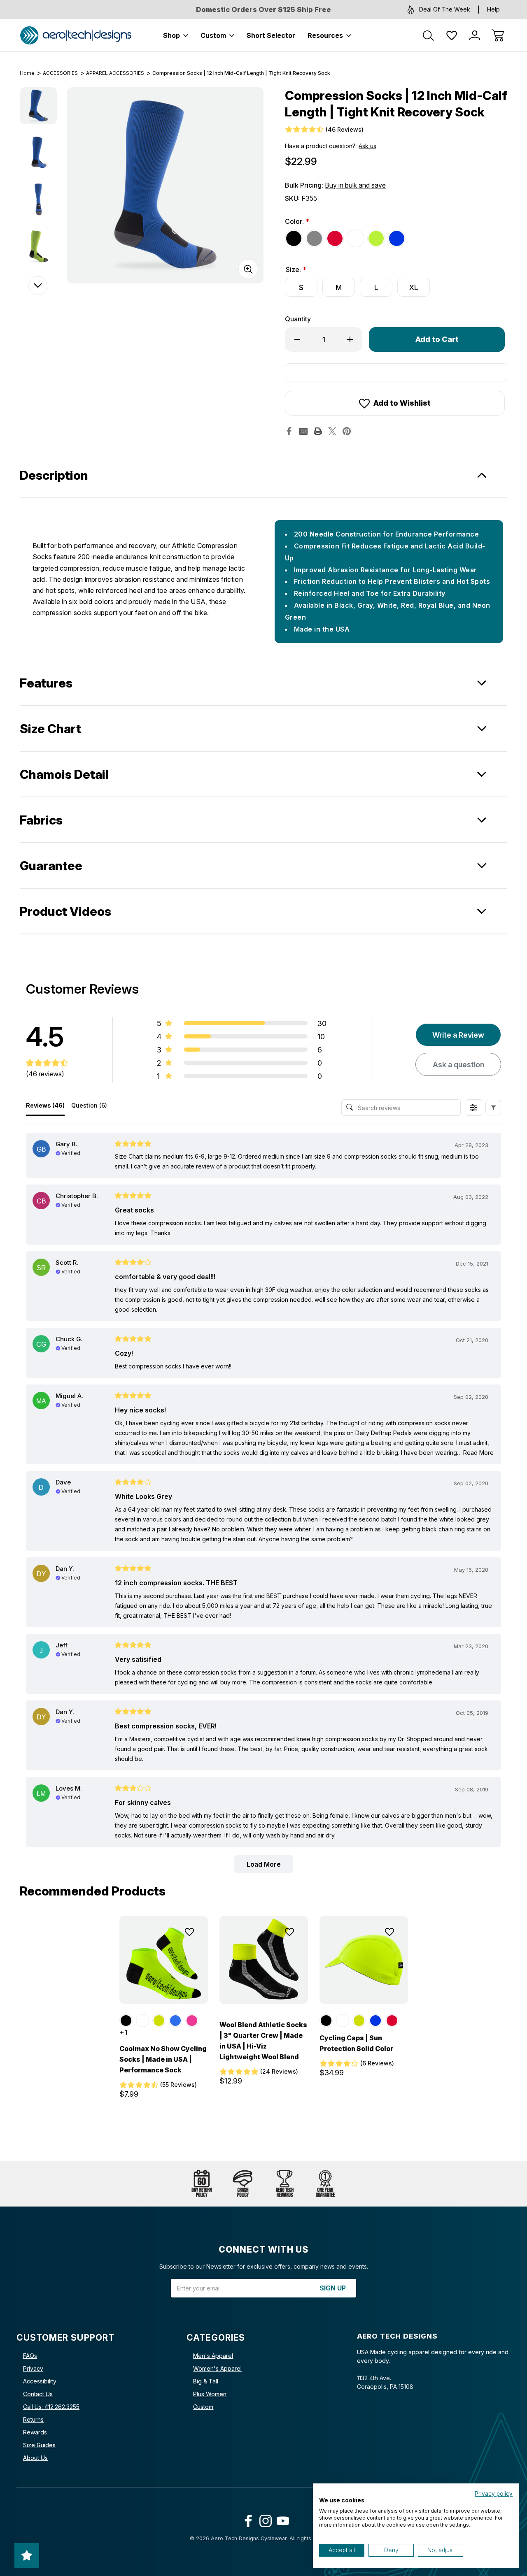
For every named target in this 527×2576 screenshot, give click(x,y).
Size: (296, 269)
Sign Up (333, 2288)
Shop (171, 35)
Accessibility (40, 2381)
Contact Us (38, 2394)
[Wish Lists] (452, 35)
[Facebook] (289, 431)
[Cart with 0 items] (498, 35)
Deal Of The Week (445, 9)
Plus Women (210, 2394)
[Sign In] (475, 35)
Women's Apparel (217, 2368)
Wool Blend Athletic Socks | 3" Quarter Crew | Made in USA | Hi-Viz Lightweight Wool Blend (263, 2041)
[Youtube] (281, 2519)
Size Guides (39, 2445)
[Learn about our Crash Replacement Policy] (243, 2184)
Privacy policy (494, 2494)
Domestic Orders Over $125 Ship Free (263, 9)
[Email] (303, 431)
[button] (493, 1108)
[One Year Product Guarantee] (325, 2184)
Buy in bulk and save (355, 185)
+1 (123, 2032)
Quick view (165, 1952)
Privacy (33, 2368)
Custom (213, 35)
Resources (325, 35)
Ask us (367, 146)
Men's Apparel (213, 2356)
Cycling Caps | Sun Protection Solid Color (356, 2043)
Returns (33, 2419)
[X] (332, 431)
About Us (35, 2458)
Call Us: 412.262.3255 (51, 2407)
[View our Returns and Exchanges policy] (202, 2184)
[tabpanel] (38, 106)
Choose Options (163, 1986)
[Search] (429, 35)
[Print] (318, 431)
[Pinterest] (347, 431)
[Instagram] (264, 2519)
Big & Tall (206, 2381)
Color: (297, 221)
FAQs (30, 2356)
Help (493, 9)
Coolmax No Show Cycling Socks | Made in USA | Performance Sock (163, 2059)
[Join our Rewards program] (284, 2184)
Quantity (298, 319)
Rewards (35, 2432)
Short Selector (271, 35)
